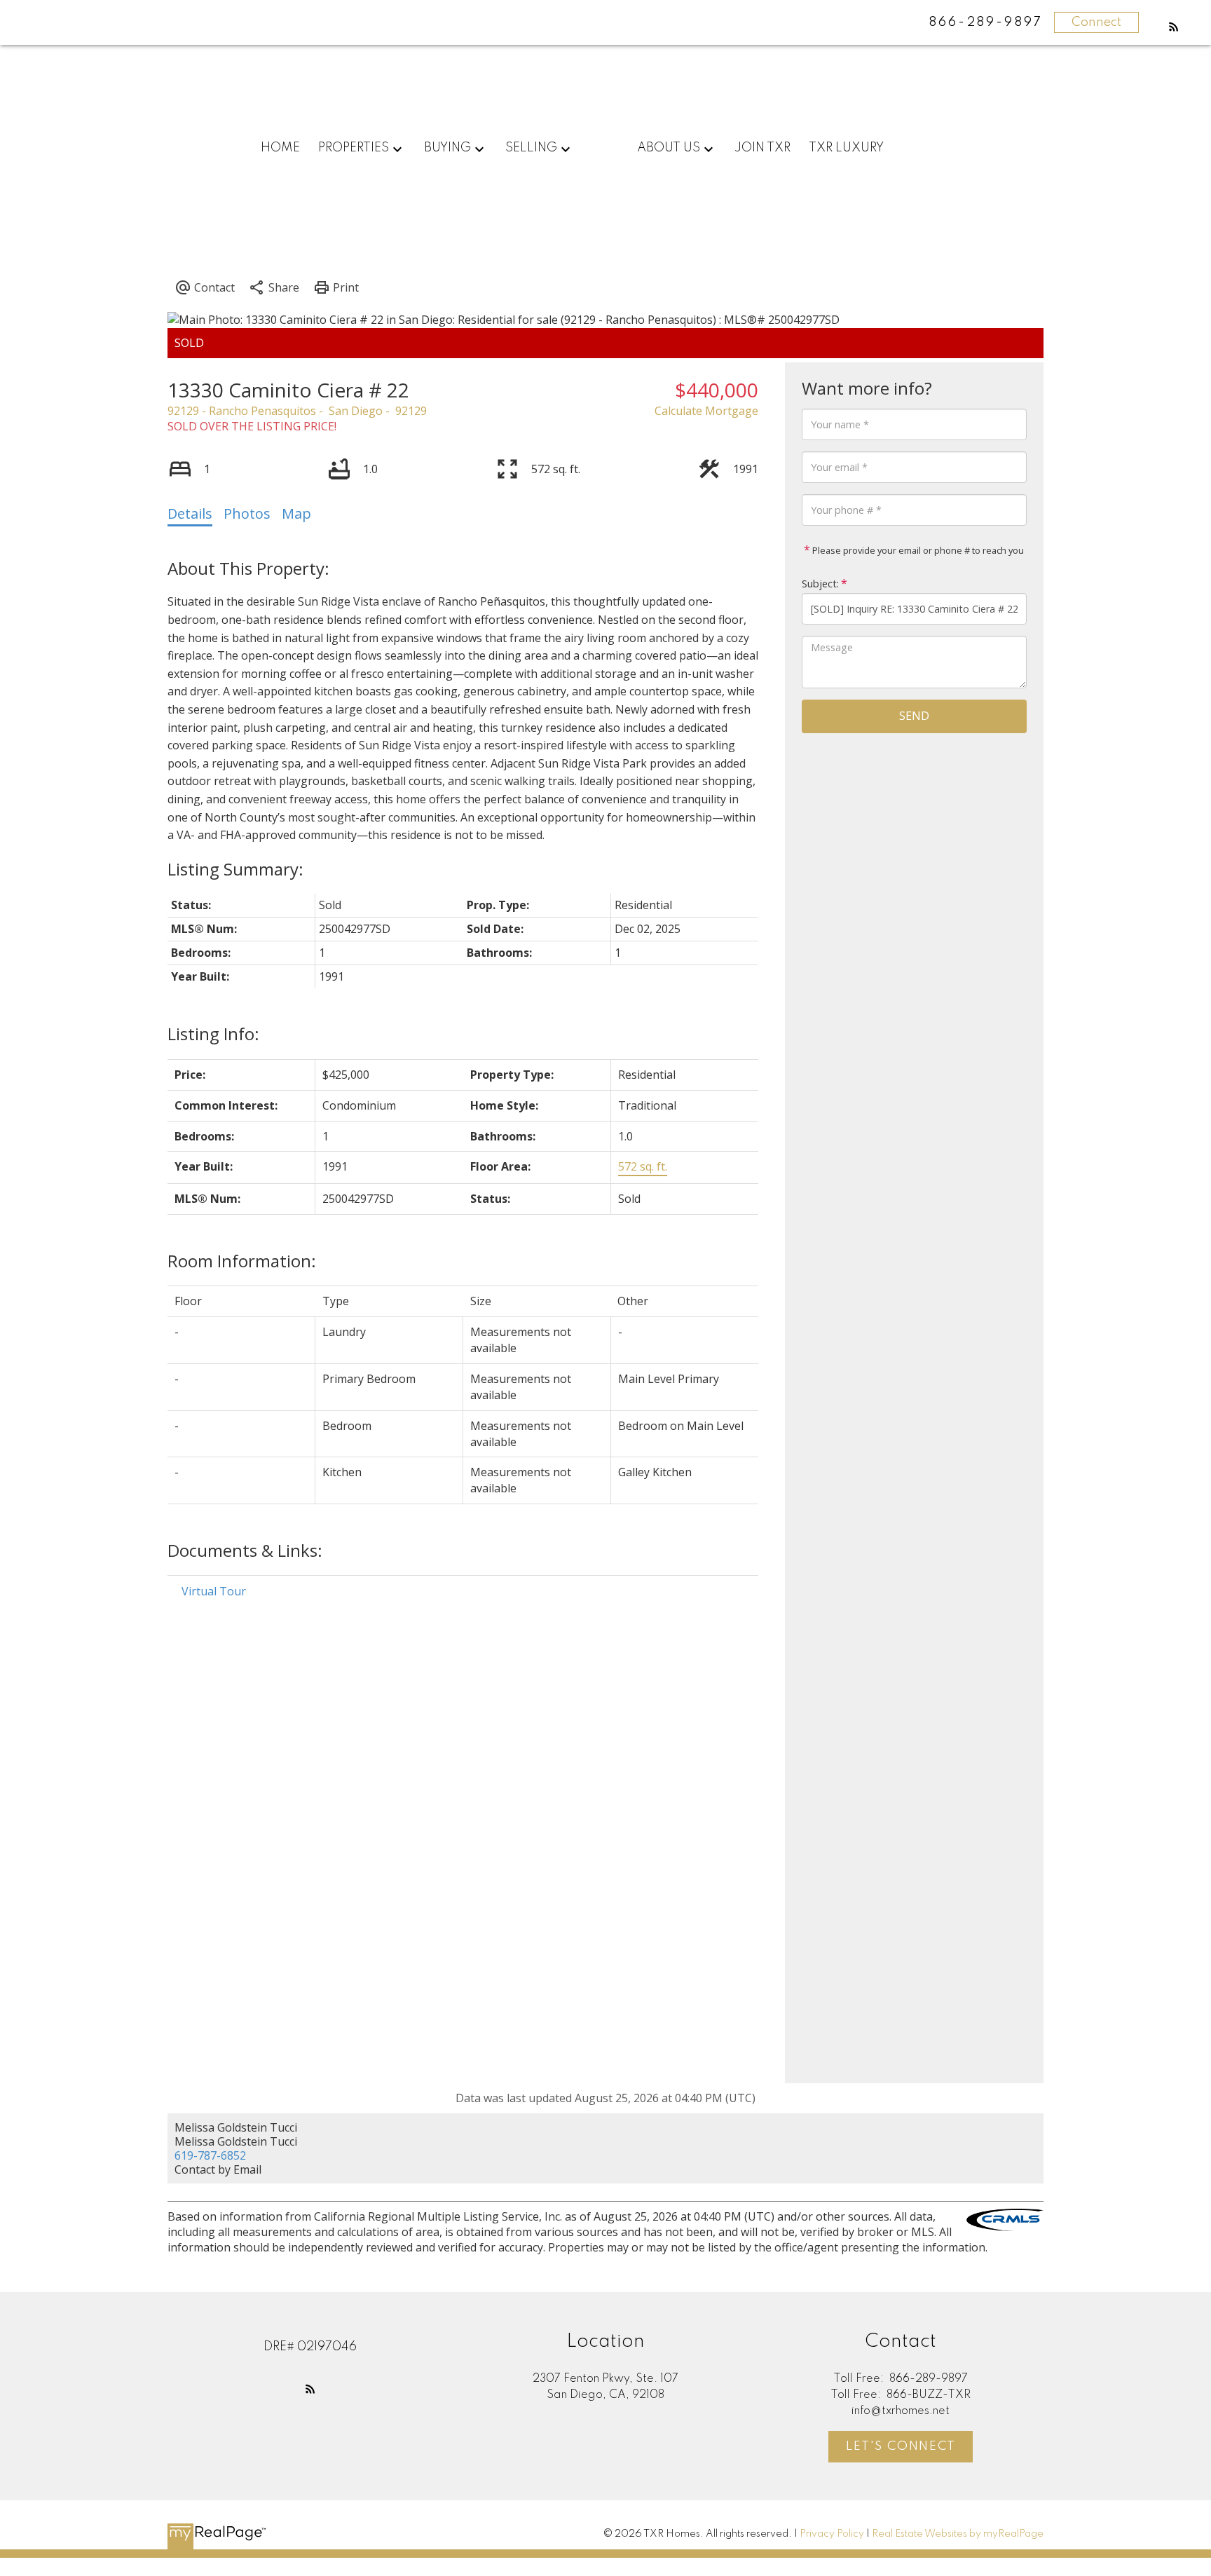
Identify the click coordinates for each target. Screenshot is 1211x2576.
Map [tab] (296, 513)
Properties (354, 148)
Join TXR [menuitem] (762, 148)
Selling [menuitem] (531, 148)
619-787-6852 (210, 2155)
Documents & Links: (245, 1550)
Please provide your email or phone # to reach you (917, 550)
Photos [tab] (247, 513)
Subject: (820, 584)
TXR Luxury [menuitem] (846, 148)
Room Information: (242, 1261)
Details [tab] (190, 513)
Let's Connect (901, 2446)
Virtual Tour (214, 1591)
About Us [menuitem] (669, 148)
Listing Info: (213, 1034)
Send (914, 716)
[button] (1174, 27)
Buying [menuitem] (447, 148)
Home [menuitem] (280, 148)
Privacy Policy (832, 2534)
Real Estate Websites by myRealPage (958, 2534)
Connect (1096, 22)
